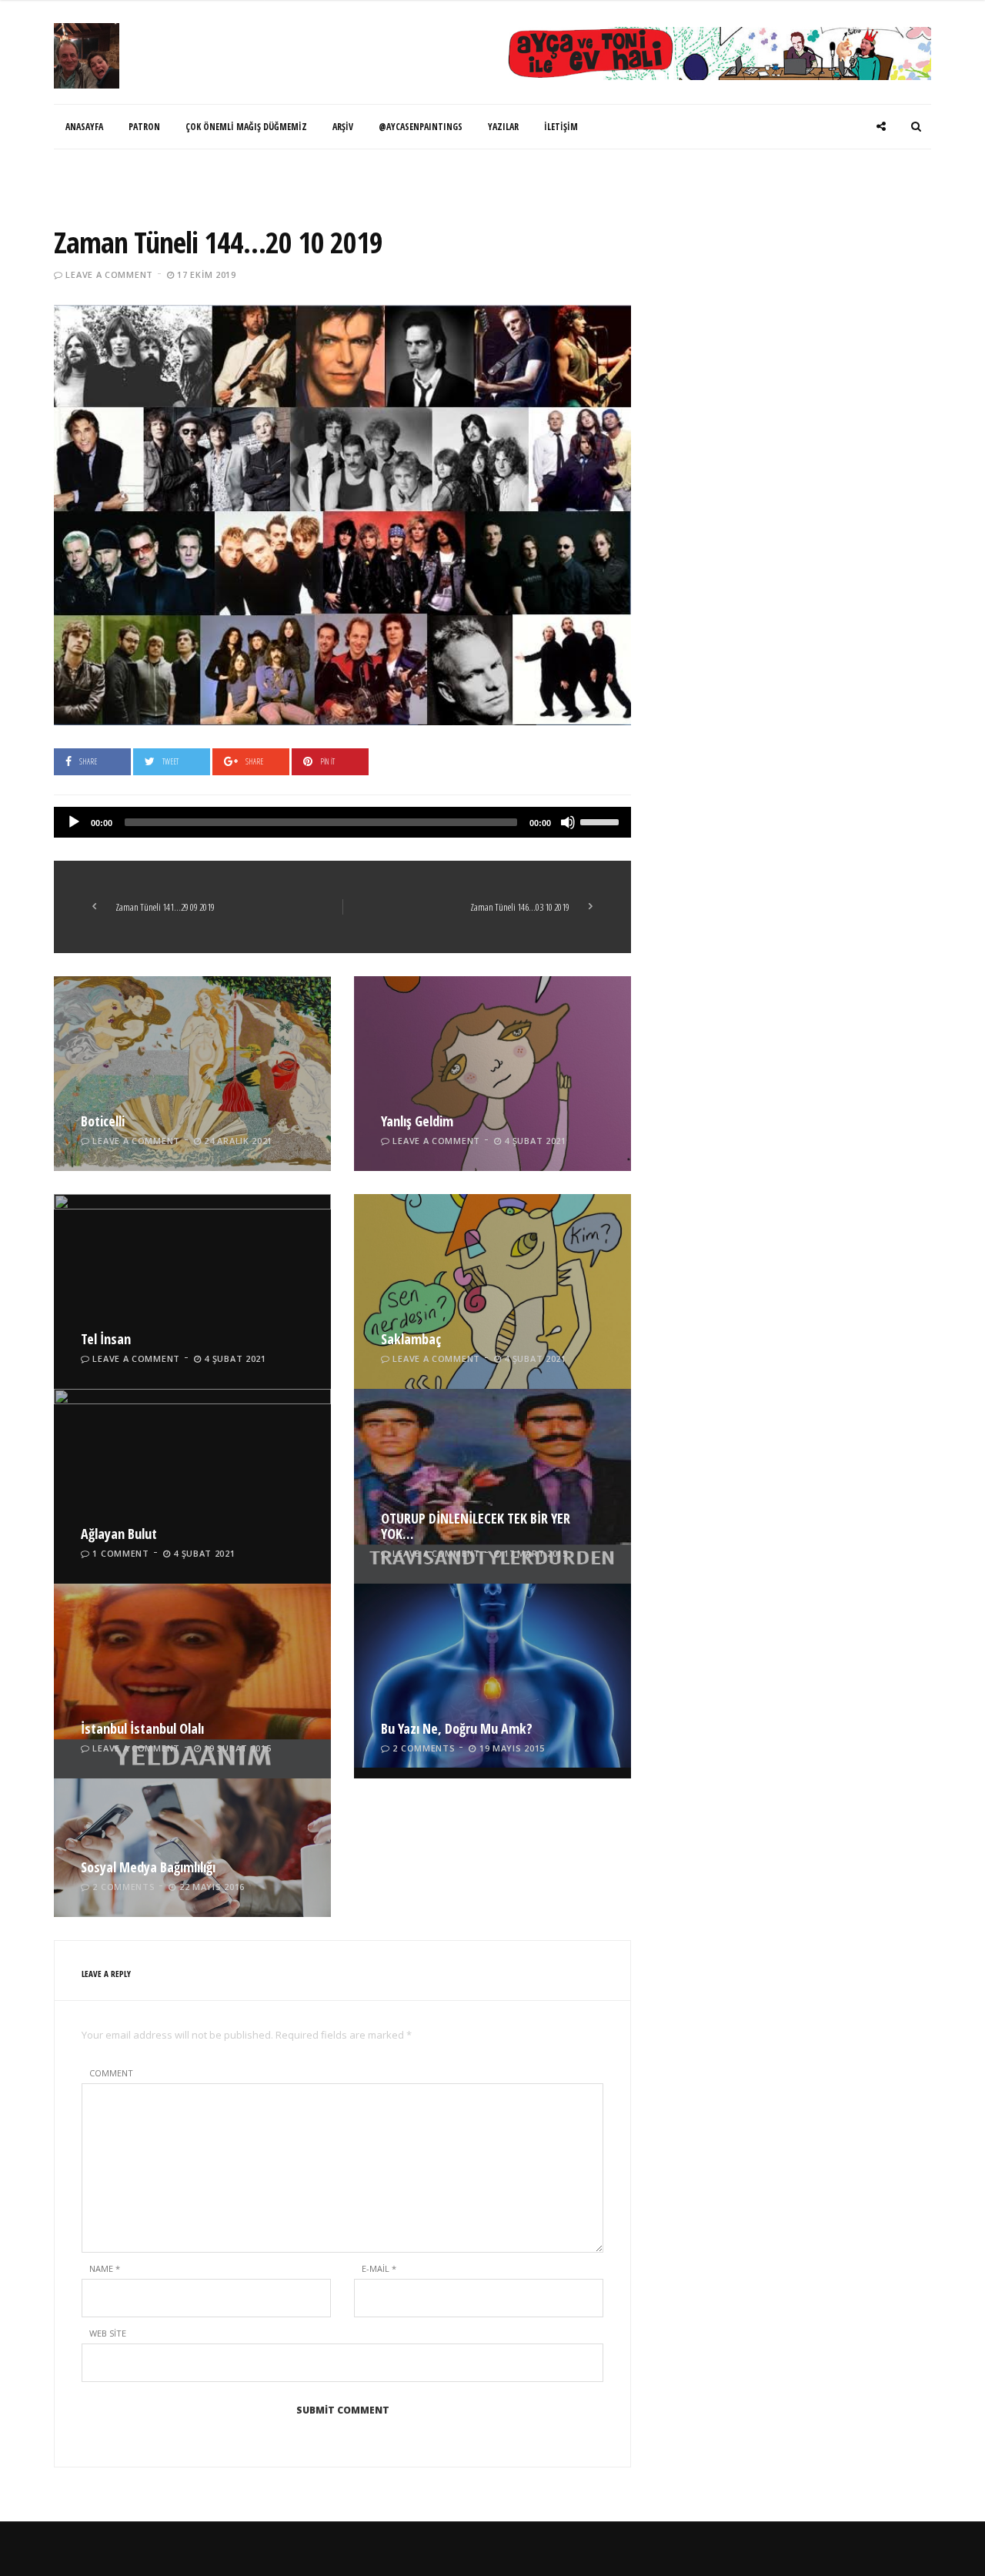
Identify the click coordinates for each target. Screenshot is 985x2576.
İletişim (561, 127)
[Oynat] (74, 822)
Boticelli (103, 1121)
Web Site (108, 2333)
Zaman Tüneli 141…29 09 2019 (165, 907)
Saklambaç (411, 1339)
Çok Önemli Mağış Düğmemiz (246, 127)
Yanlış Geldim (417, 1121)
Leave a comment (109, 274)
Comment (111, 2073)
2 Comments (424, 1748)
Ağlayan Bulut (119, 1534)
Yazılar (503, 127)
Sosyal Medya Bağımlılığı (148, 1867)
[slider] (602, 821)
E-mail (379, 2268)
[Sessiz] (568, 822)
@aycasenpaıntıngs (421, 127)
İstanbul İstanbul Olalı (142, 1728)
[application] (342, 822)
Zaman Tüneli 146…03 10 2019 (520, 907)
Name (105, 2268)
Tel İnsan (106, 1339)
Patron (144, 127)
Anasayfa (84, 127)
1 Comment (120, 1553)
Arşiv (343, 127)
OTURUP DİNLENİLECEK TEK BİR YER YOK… (476, 1526)
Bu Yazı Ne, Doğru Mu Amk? (457, 1728)
